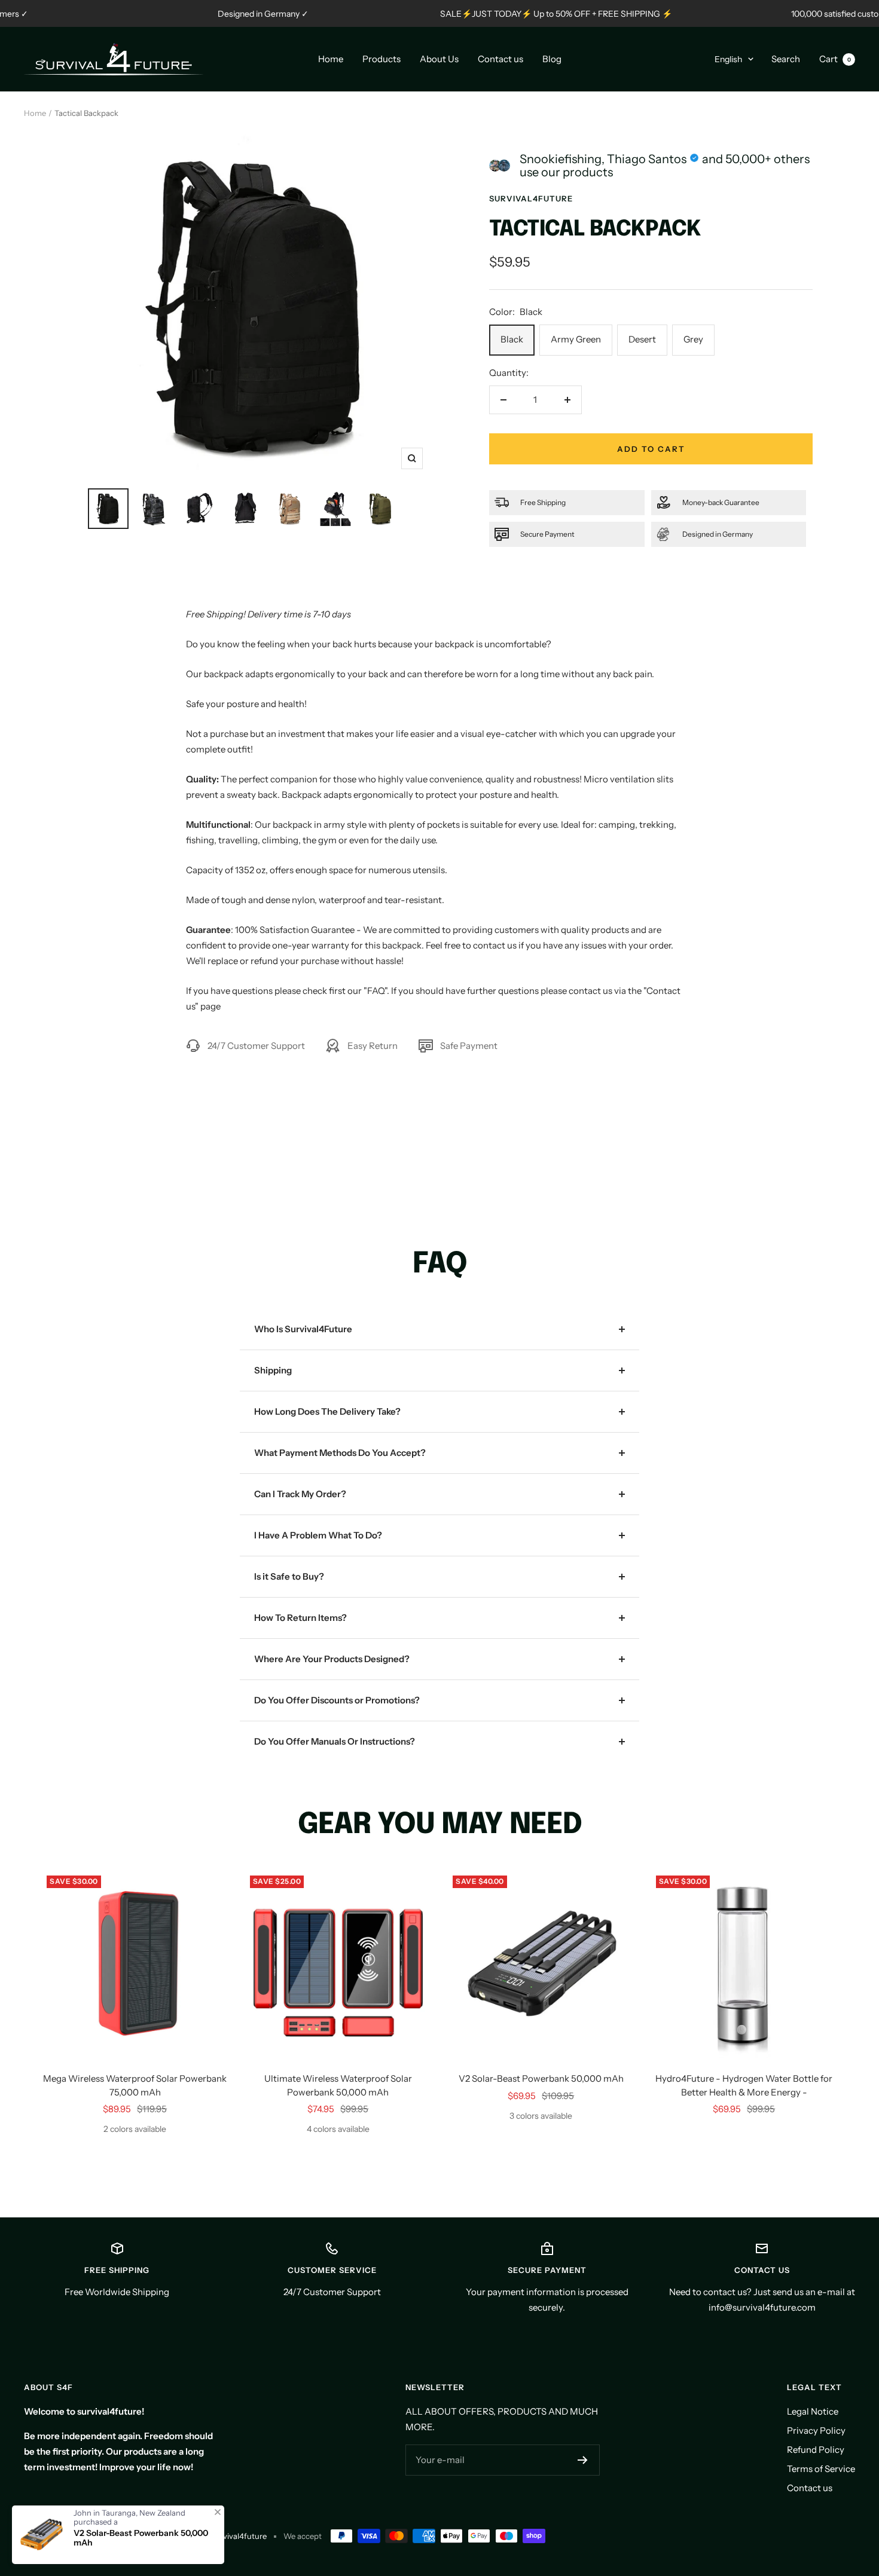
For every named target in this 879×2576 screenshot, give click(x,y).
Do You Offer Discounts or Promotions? (337, 1700)
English (728, 59)
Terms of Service (821, 2469)
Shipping (273, 1370)
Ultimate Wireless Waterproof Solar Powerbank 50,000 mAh (338, 2085)
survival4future (531, 198)
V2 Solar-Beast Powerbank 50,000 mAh (541, 2078)
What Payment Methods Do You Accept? (340, 1453)
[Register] (583, 2460)
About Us (439, 59)
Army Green (576, 339)
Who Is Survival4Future (303, 1329)
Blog (552, 59)
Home (331, 59)
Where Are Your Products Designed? (332, 1659)
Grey (693, 339)
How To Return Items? (300, 1618)
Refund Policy (816, 2450)
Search (786, 59)
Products (381, 59)
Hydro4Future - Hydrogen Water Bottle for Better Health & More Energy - (744, 2085)
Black (512, 339)
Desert (642, 339)
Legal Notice (813, 2411)
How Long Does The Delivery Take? (327, 1411)
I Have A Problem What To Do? (318, 1535)
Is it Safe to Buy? (289, 1576)
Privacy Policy (816, 2430)
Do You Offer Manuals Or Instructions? (335, 1741)
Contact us (500, 59)
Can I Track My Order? (300, 1494)
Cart (835, 59)
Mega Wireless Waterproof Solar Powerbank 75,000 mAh (135, 2085)
